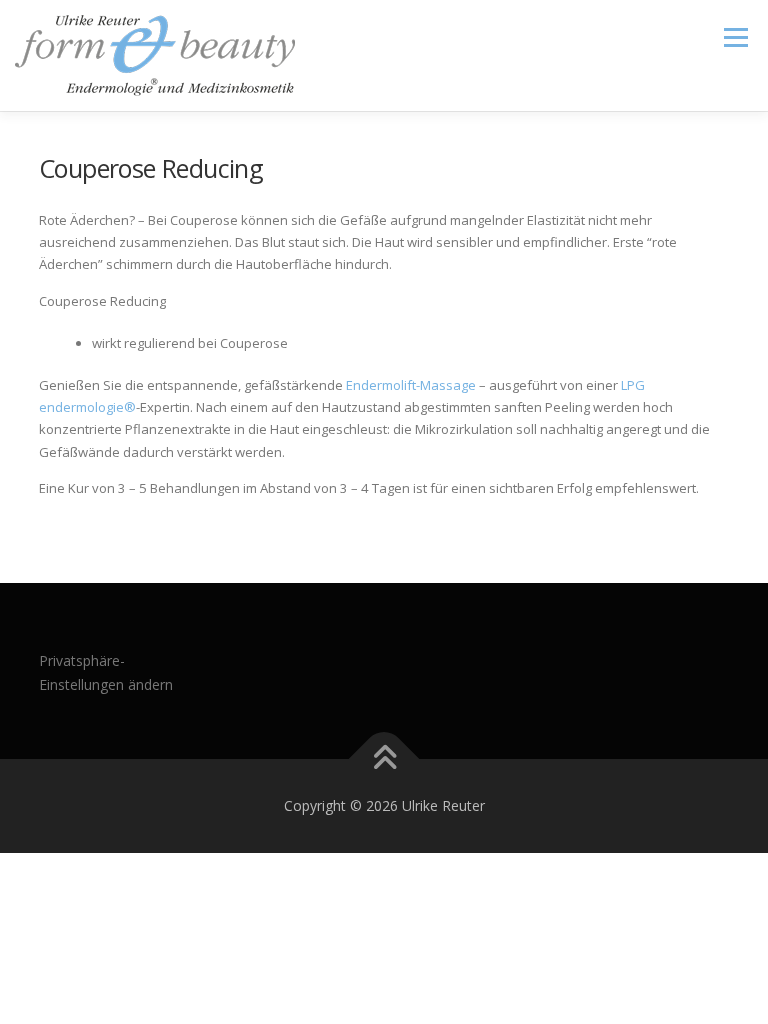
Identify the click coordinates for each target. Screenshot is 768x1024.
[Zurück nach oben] (384, 759)
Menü (735, 37)
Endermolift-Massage (411, 385)
